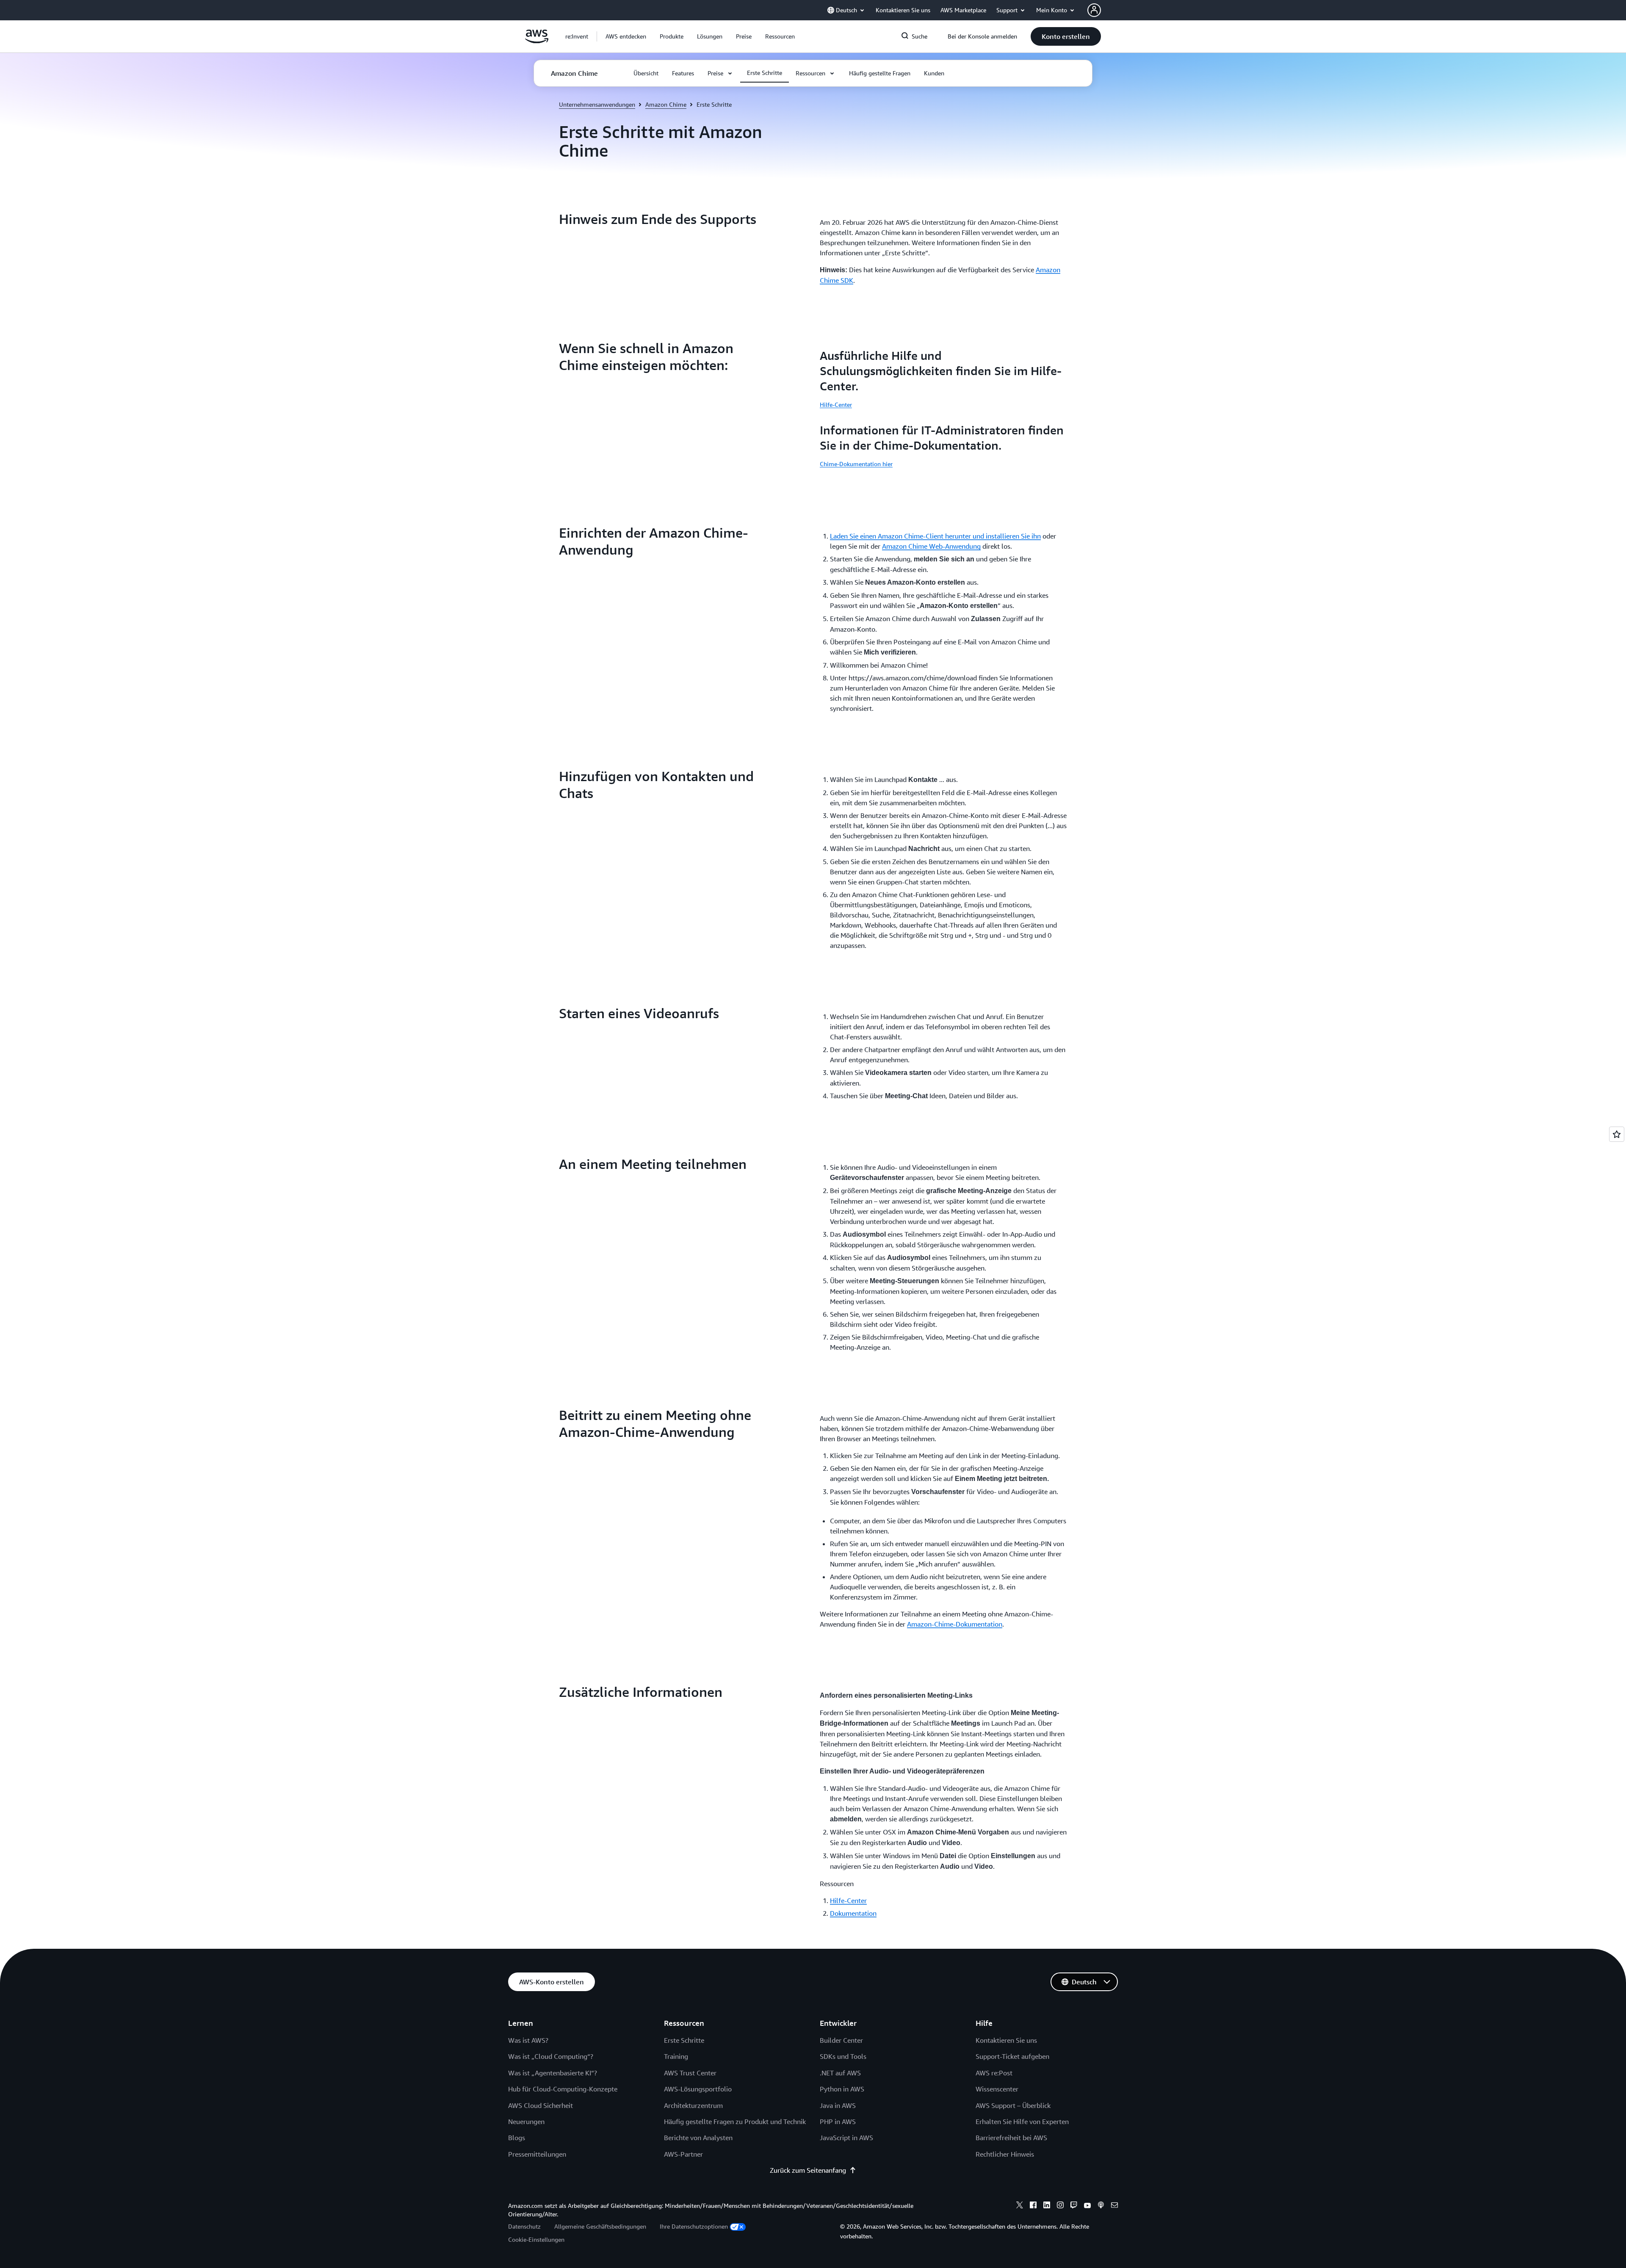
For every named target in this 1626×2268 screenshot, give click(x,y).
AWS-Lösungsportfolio (698, 2089)
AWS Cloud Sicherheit (541, 2105)
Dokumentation (853, 1913)
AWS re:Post (994, 2073)
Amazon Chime (666, 104)
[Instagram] (1060, 2206)
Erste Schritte (684, 2040)
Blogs (517, 2138)
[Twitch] (1074, 2206)
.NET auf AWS (840, 2073)
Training (676, 2056)
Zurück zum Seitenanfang (808, 2170)
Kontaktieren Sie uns (1006, 2040)
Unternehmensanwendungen (597, 104)
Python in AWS (842, 2089)
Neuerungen (526, 2122)
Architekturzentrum (693, 2105)
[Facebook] (1033, 2206)
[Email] (1114, 2206)
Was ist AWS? (528, 2040)
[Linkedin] (1047, 2206)
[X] (1020, 2206)
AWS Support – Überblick (1013, 2105)
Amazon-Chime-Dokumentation (955, 1624)
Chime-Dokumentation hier (856, 464)
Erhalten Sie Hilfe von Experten (1022, 2122)
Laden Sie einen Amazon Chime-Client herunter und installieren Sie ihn (935, 536)
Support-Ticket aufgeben (1012, 2056)
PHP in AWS (838, 2122)
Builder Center (841, 2040)
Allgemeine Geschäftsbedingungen (600, 2226)
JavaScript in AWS (846, 2138)
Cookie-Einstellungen (536, 2239)
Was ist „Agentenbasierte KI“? (553, 2073)
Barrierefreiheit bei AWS (1011, 2138)
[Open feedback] (1617, 1134)
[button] (626, 36)
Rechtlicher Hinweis (1005, 2154)
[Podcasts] (1101, 2206)
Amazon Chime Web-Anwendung (931, 546)
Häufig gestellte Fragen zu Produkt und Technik (735, 2122)
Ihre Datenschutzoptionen (694, 2226)
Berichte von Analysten (698, 2138)
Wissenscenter (997, 2089)
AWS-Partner (683, 2154)
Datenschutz (524, 2226)
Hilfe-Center (836, 405)
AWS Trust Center (690, 2073)
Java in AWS (838, 2105)
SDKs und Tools (843, 2056)
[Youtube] (1087, 2206)
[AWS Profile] (1094, 10)
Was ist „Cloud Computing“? (551, 2056)
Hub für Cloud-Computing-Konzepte (563, 2089)
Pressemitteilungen (537, 2154)
